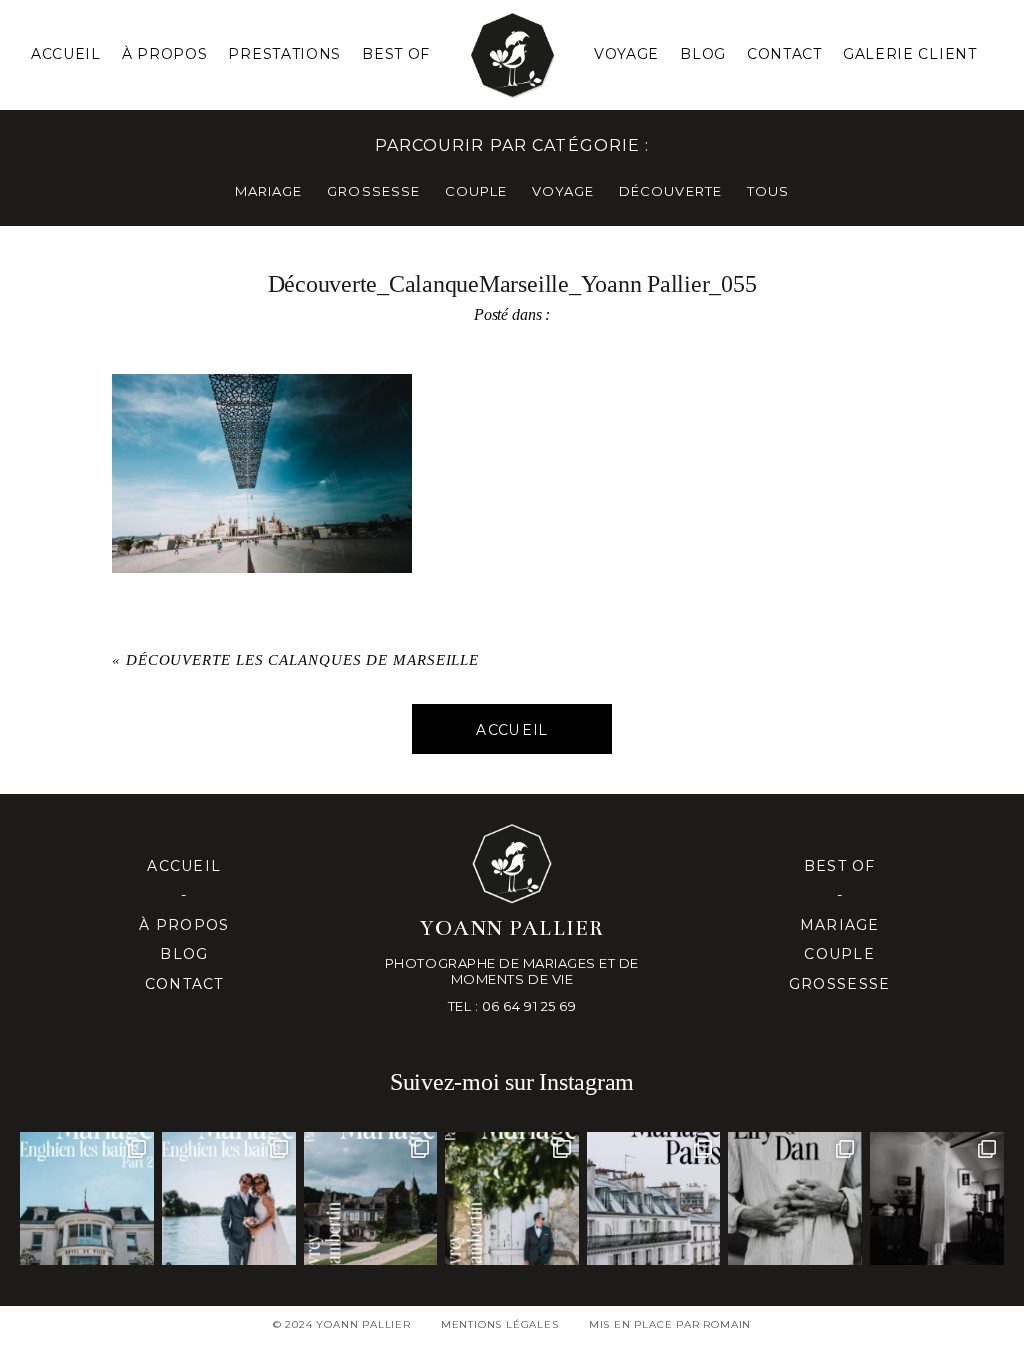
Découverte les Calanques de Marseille (302, 660)
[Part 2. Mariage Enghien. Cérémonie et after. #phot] (87, 1199)
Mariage (840, 925)
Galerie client (910, 54)
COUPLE (476, 191)
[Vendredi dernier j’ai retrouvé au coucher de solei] (795, 1199)
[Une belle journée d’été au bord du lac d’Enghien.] (229, 1199)
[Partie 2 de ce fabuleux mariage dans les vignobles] (371, 1199)
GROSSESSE (373, 191)
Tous (768, 191)
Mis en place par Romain (670, 1324)
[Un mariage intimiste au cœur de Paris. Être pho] (654, 1199)
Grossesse (839, 984)
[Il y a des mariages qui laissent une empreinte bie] (512, 1199)
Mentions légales (500, 1324)
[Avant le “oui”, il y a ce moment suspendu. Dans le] (937, 1199)
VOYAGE (563, 191)
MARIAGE (268, 191)
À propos (184, 925)
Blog (703, 54)
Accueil (66, 54)
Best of (840, 866)
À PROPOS (165, 54)
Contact (784, 54)
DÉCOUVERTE (670, 191)
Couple (839, 954)
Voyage (626, 54)
